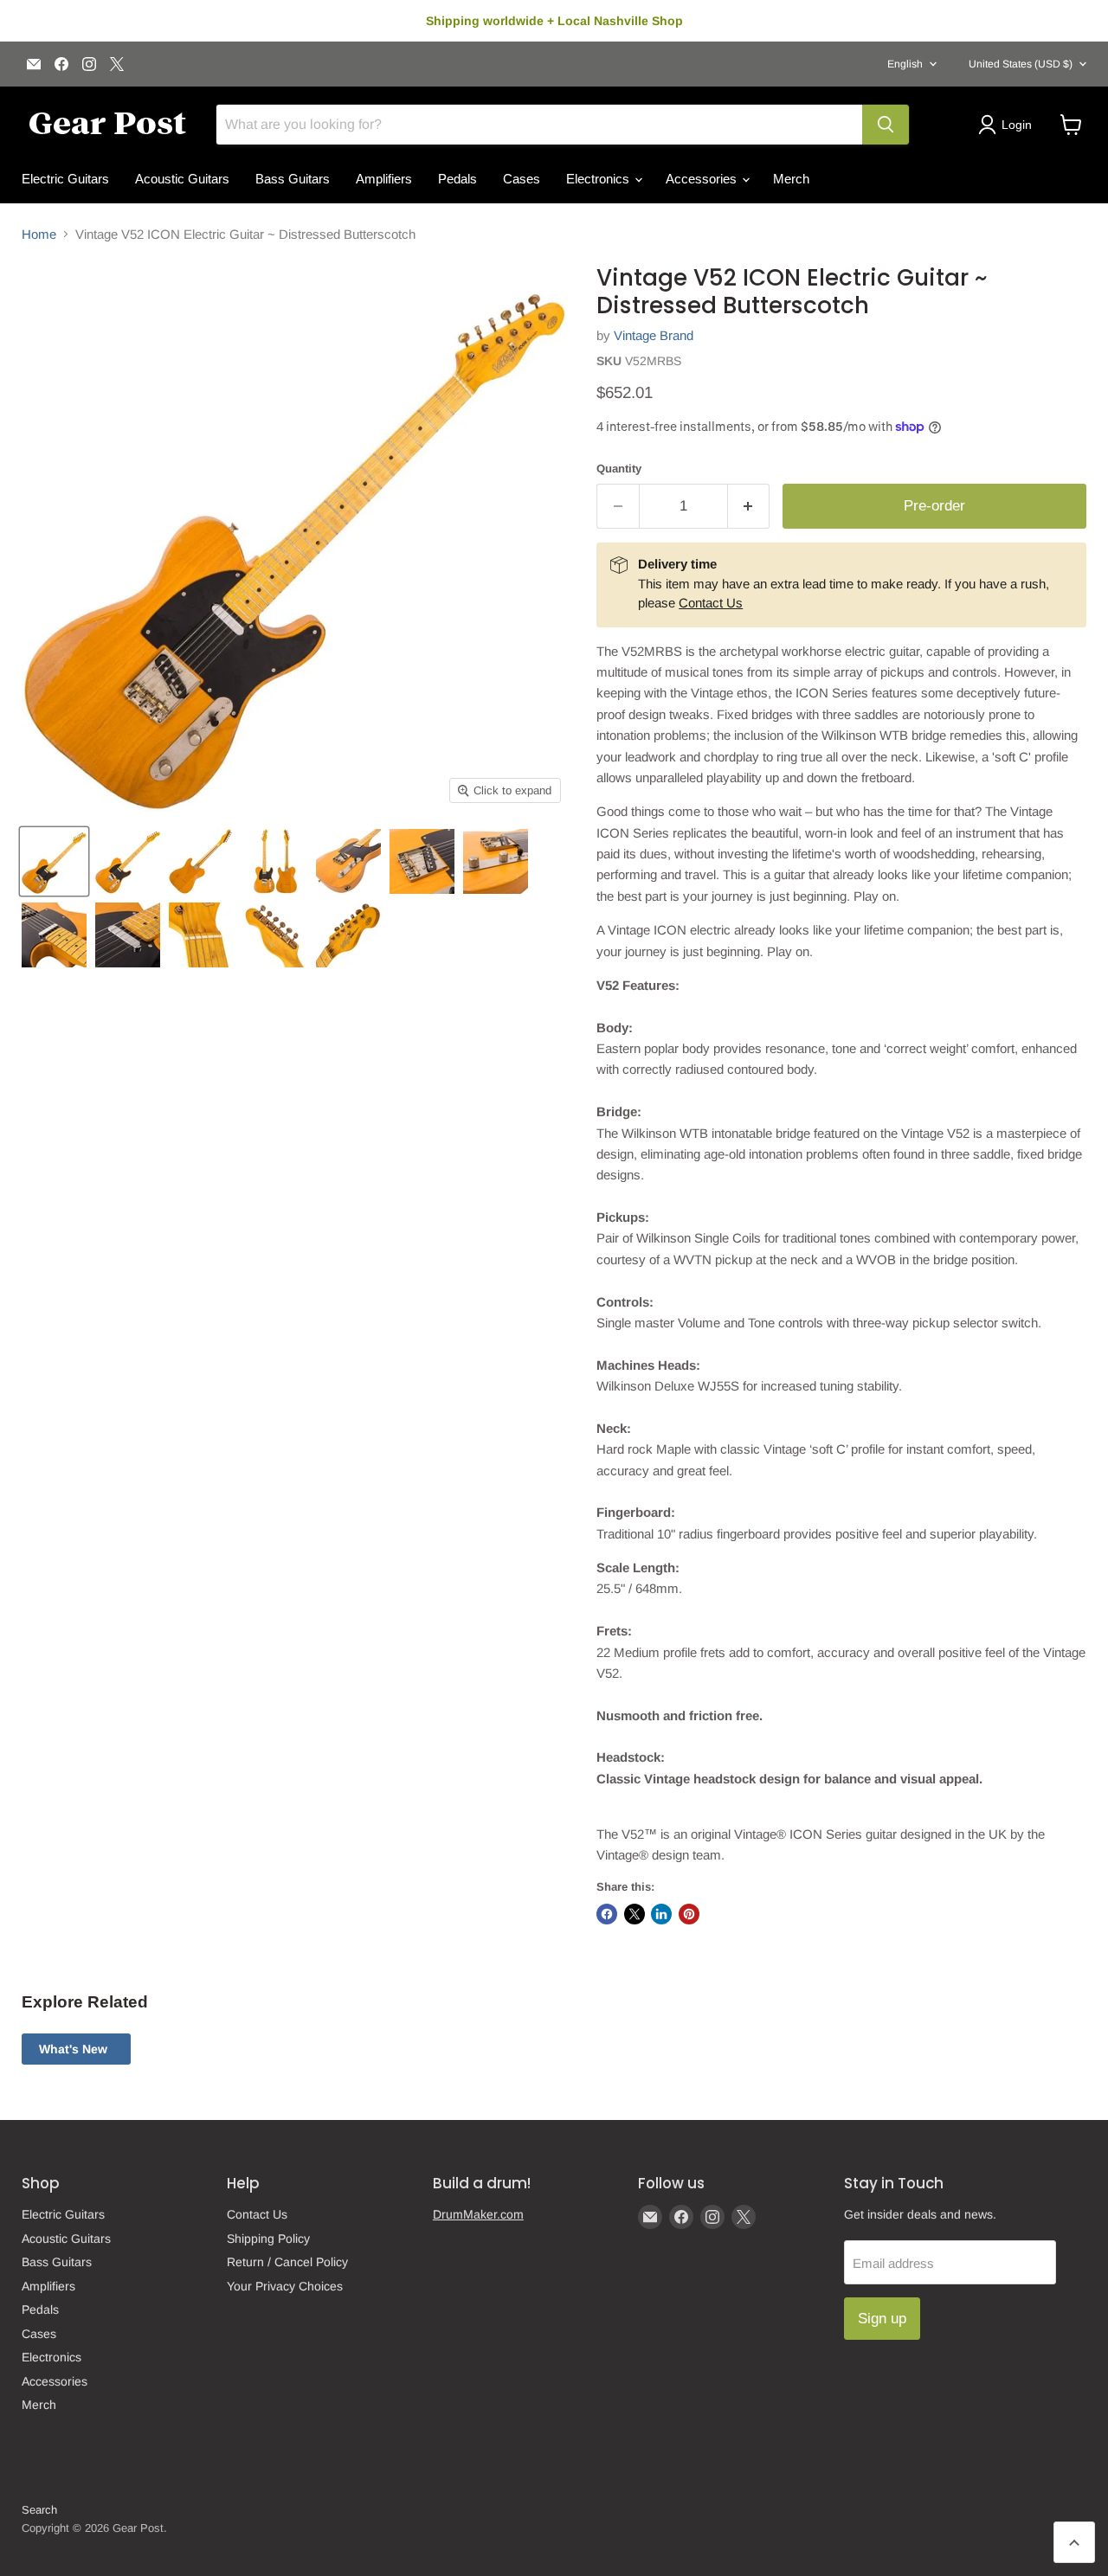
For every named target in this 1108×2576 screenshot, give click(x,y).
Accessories (703, 179)
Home (39, 234)
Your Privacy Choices (285, 2286)
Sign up (882, 2319)
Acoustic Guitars (182, 179)
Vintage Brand (654, 335)
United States (1021, 64)
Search (39, 2510)
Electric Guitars (65, 179)
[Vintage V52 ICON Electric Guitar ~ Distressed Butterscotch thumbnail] (54, 861)
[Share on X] (635, 1914)
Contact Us (711, 603)
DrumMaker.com (478, 2214)
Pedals (457, 179)
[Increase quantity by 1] (749, 506)
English (905, 64)
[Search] (886, 125)
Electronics (599, 179)
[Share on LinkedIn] (661, 1914)
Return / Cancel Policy (287, 2262)
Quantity (619, 469)
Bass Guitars (293, 179)
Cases (522, 179)
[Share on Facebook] (607, 1914)
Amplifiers (384, 179)
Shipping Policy (268, 2239)
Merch (791, 179)
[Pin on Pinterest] (689, 1914)
